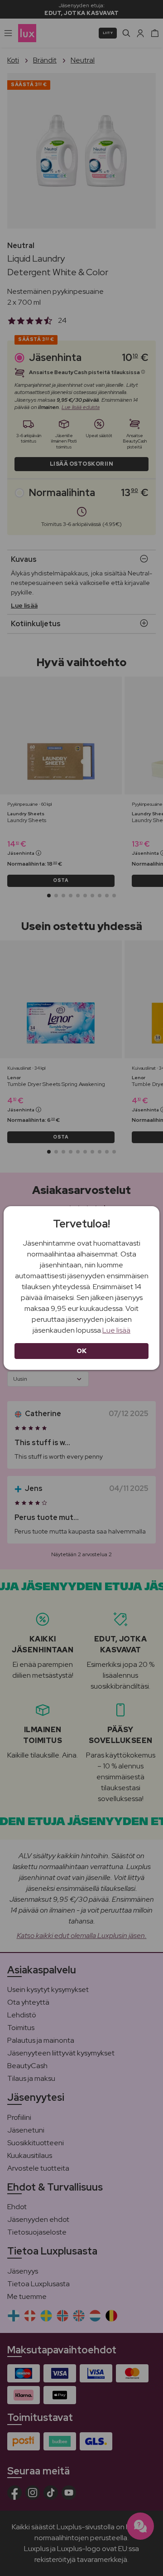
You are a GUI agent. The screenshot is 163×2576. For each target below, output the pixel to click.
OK (82, 1351)
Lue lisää (116, 1330)
